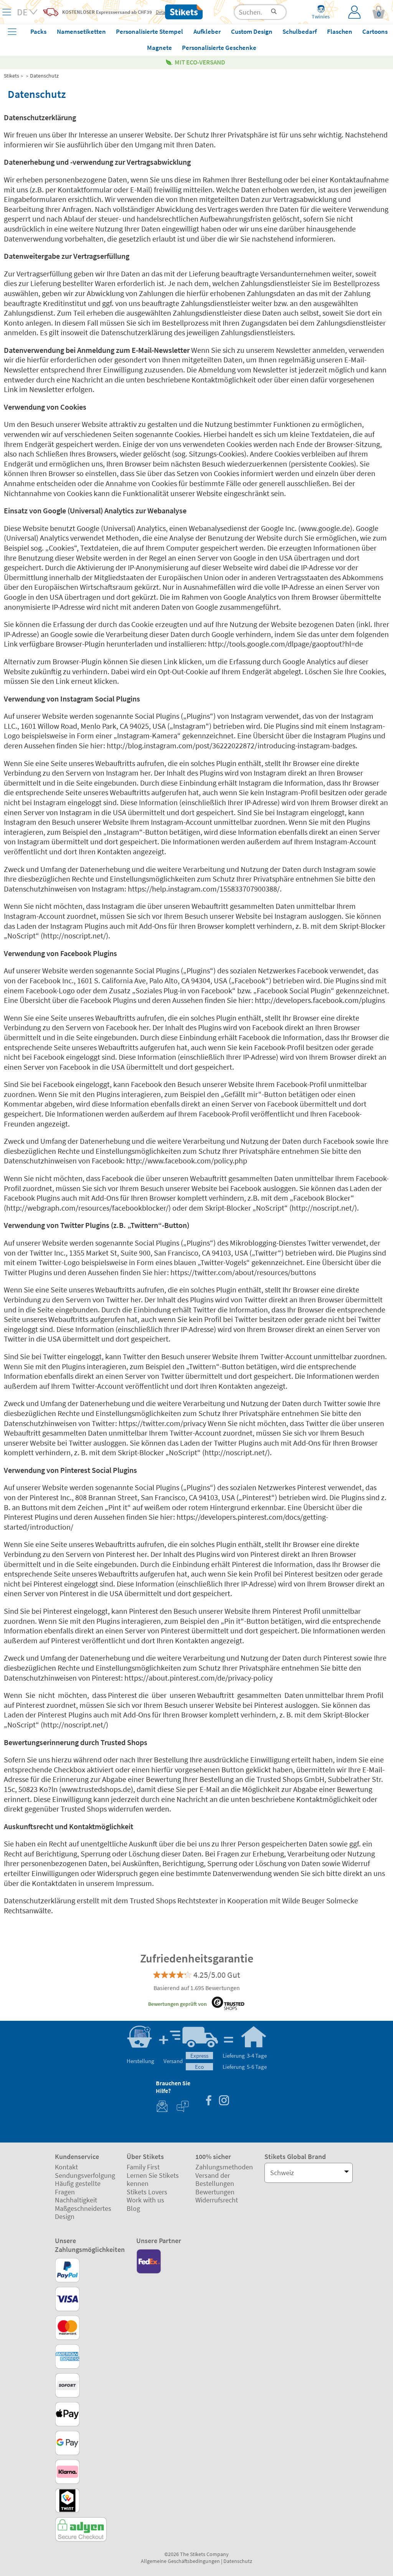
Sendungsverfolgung (85, 2175)
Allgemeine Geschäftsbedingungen (180, 2561)
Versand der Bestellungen (215, 2180)
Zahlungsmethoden (224, 2167)
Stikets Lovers (147, 2192)
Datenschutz (44, 76)
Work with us (145, 2200)
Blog (133, 2208)
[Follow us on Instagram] (224, 2101)
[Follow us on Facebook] (208, 2101)
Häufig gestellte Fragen (78, 2188)
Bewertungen (215, 2192)
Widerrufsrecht (217, 2200)
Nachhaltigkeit (76, 2200)
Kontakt (66, 2167)
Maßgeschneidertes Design (83, 2213)
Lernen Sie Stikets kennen (153, 2180)
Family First (143, 2167)
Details (163, 12)
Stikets (12, 76)
